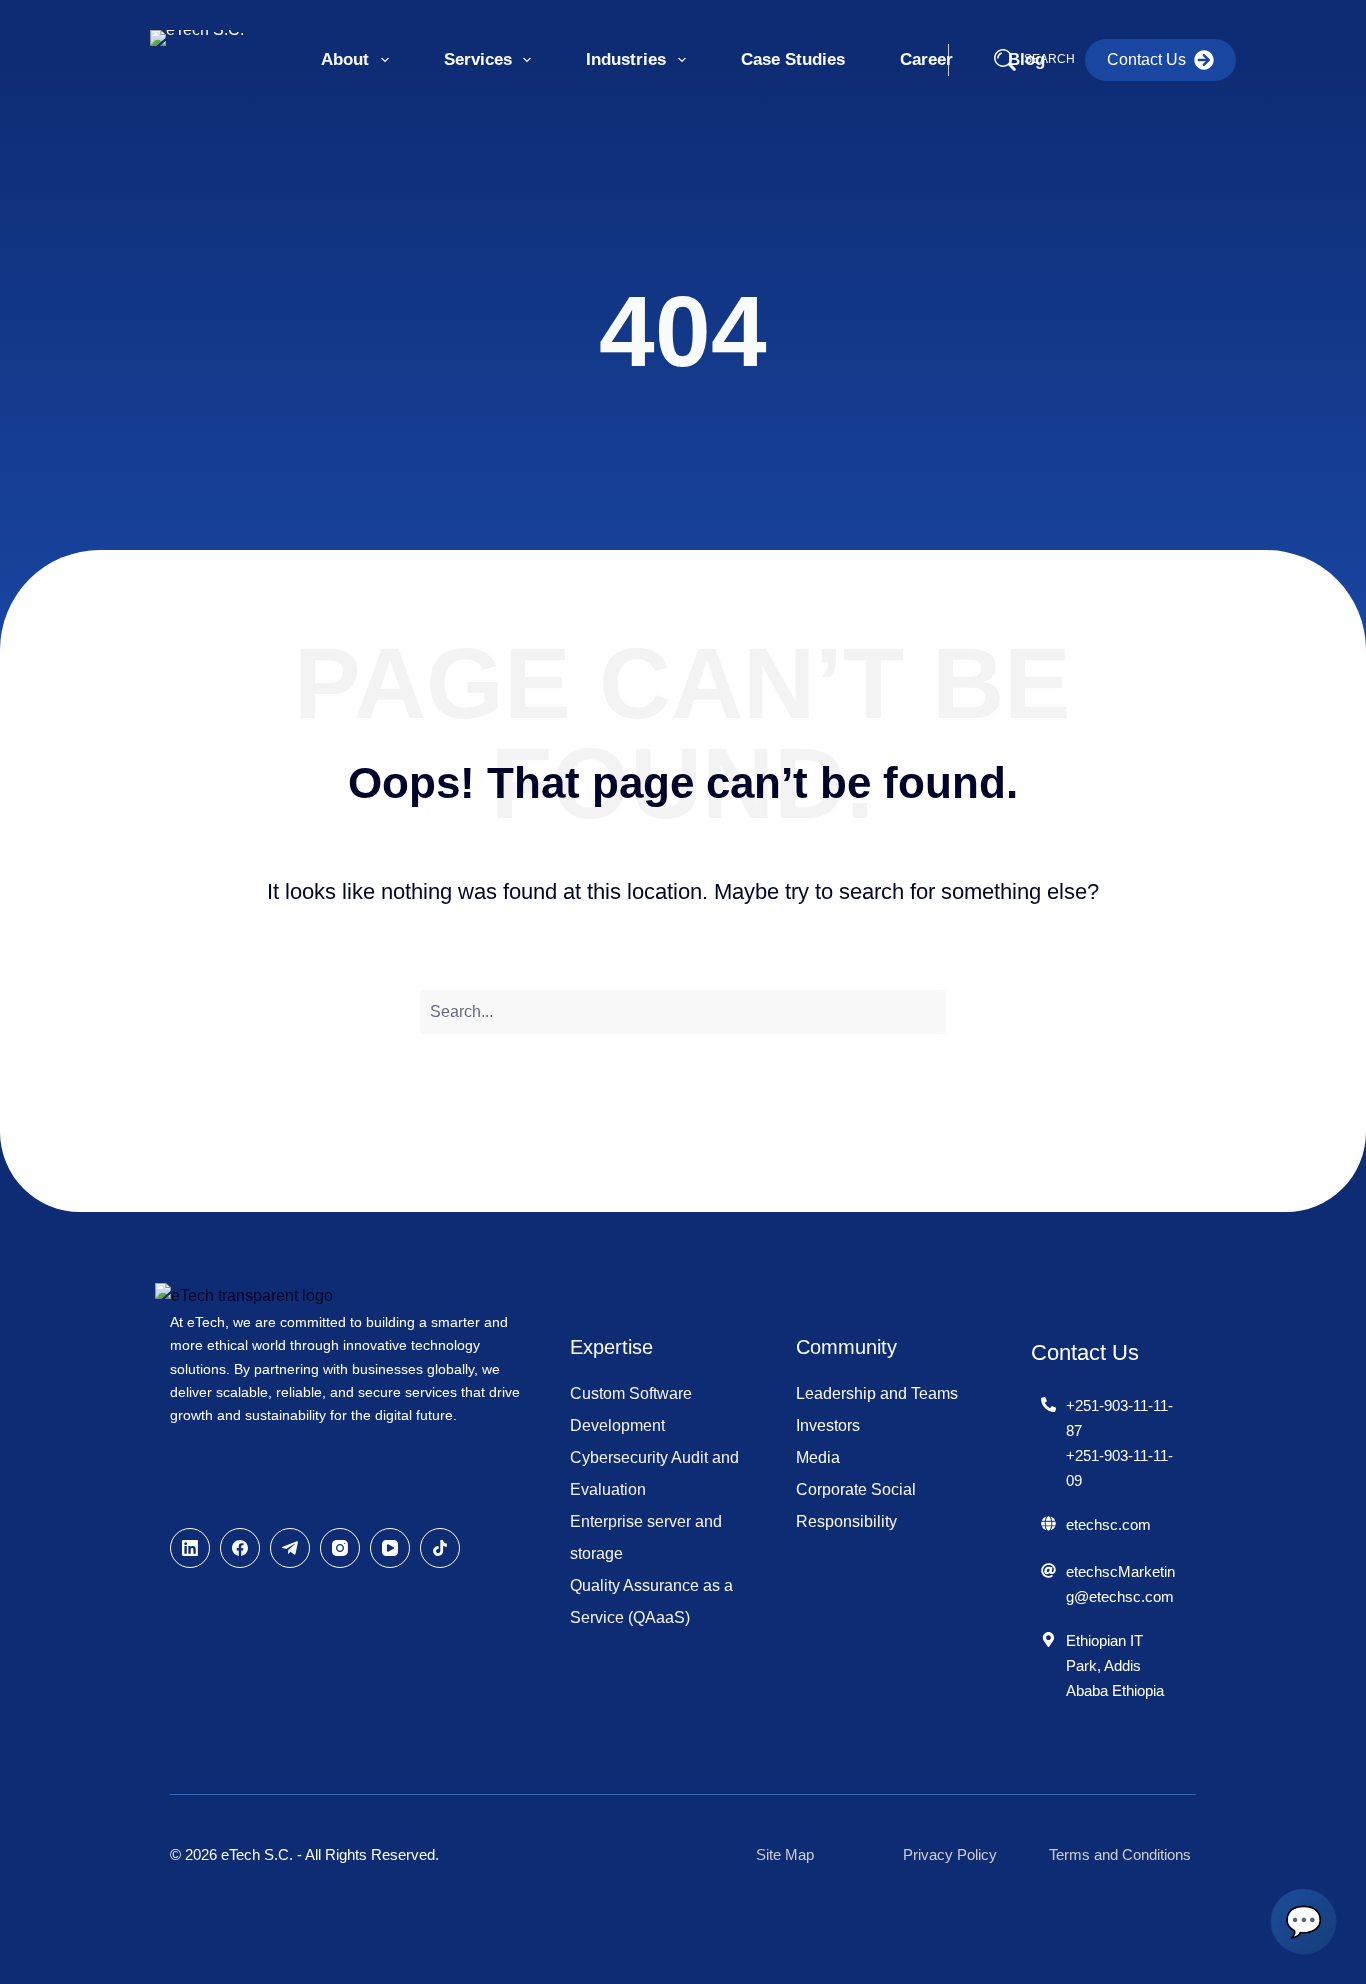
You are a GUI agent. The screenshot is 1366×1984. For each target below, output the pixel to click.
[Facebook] (240, 1548)
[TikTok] (440, 1548)
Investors (828, 1425)
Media (818, 1457)
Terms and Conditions (1120, 1854)
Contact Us (1146, 59)
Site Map (785, 1854)
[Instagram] (340, 1548)
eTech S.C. (257, 1854)
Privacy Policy (950, 1854)
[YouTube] (390, 1548)
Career (926, 59)
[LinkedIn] (190, 1548)
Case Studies (793, 59)
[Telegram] (290, 1548)
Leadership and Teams (877, 1393)
